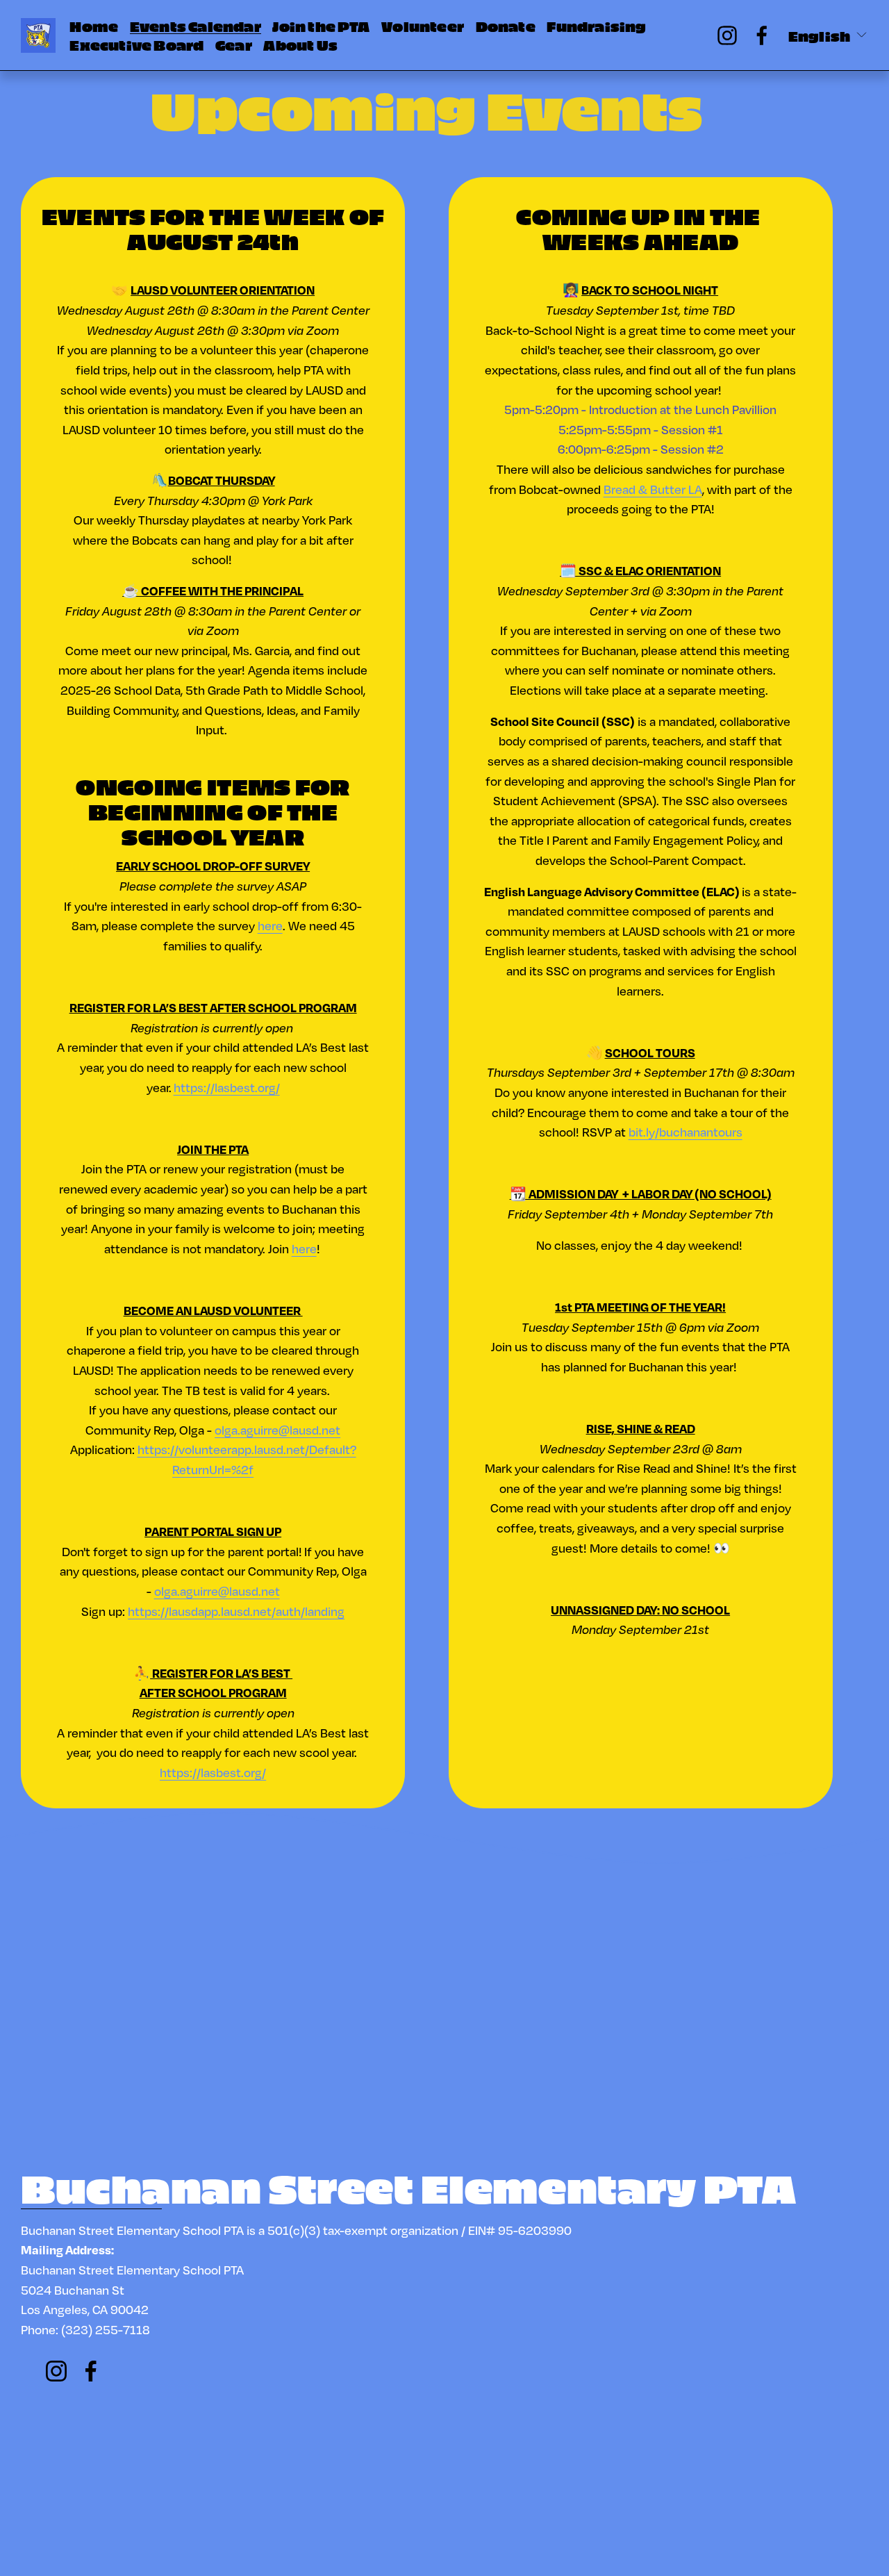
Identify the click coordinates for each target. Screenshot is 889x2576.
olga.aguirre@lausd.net (277, 1430)
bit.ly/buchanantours (686, 1132)
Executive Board (136, 44)
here (270, 925)
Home (94, 26)
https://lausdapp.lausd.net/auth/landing (236, 1611)
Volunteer (423, 26)
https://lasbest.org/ (227, 1087)
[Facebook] (762, 35)
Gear (234, 44)
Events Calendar (196, 26)
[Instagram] (727, 35)
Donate (506, 26)
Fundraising (596, 26)
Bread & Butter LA (653, 489)
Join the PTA (321, 26)
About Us (300, 44)
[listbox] (828, 36)
